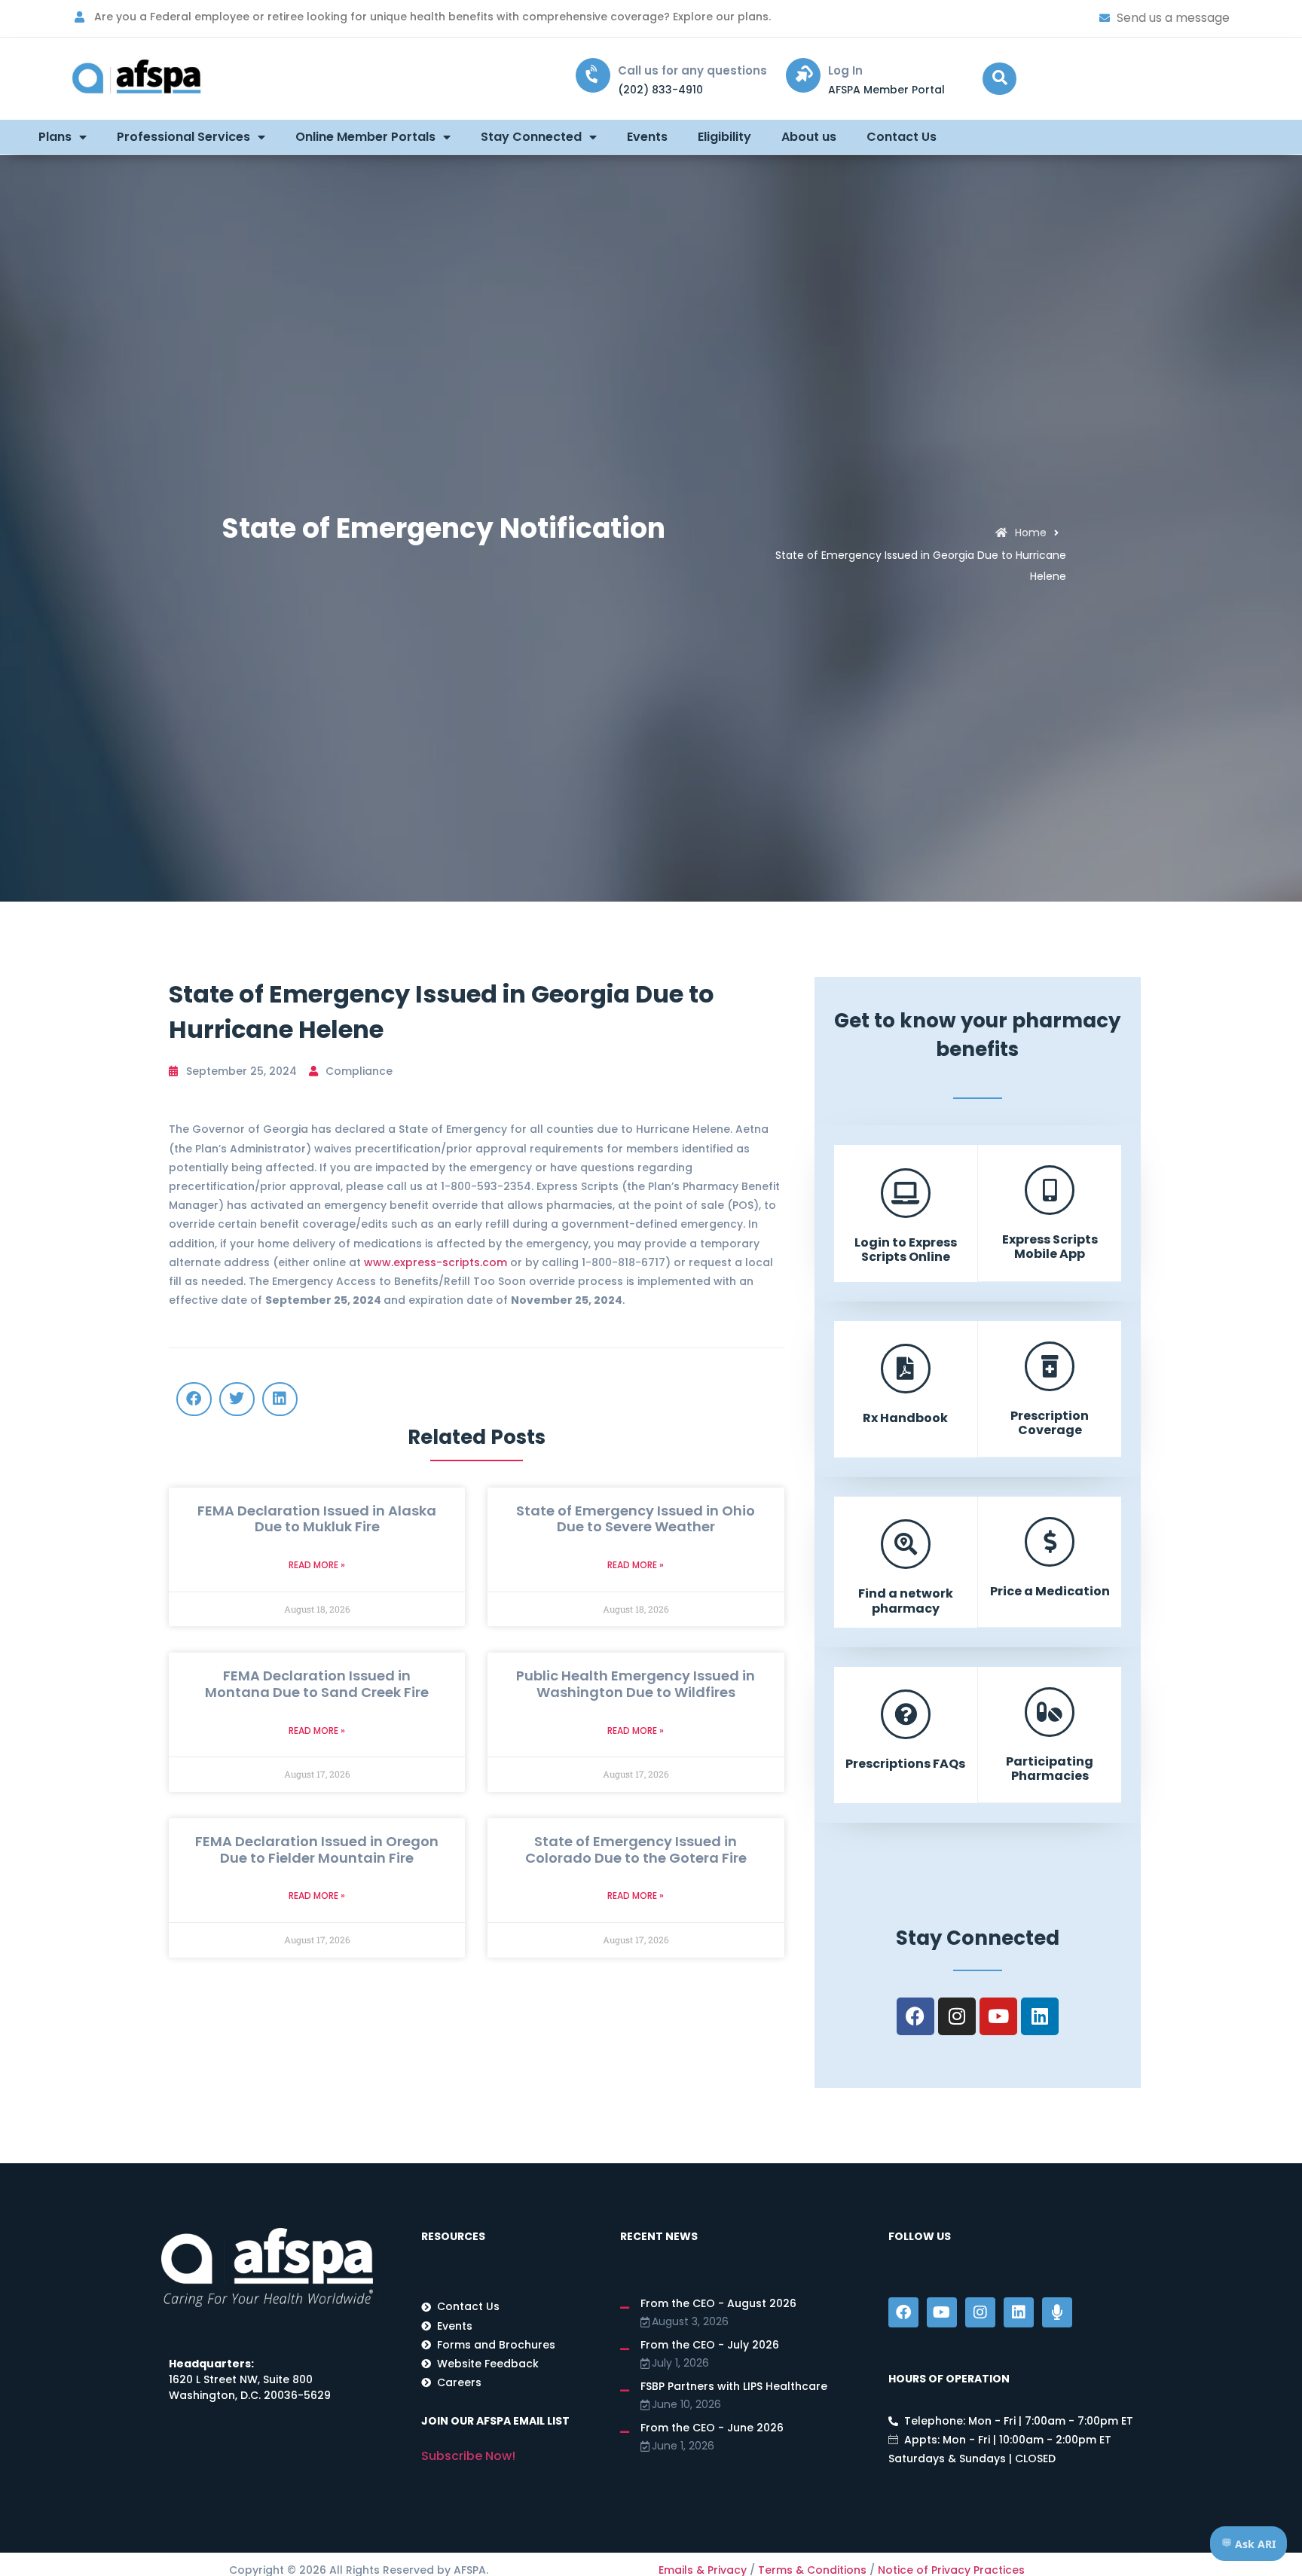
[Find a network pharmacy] (906, 1544)
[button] (999, 79)
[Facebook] (915, 2016)
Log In (845, 70)
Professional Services (183, 137)
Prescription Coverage (1050, 1423)
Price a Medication (1050, 1591)
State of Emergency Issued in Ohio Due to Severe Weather (636, 1519)
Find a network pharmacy (906, 1601)
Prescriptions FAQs (905, 1764)
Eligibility (724, 137)
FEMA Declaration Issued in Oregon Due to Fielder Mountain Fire (317, 1850)
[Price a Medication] (1050, 1542)
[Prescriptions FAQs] (906, 1714)
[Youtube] (998, 2016)
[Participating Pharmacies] (1050, 1712)
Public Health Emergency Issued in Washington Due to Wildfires (636, 1684)
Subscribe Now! (468, 2456)
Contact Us (902, 137)
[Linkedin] (1040, 2016)
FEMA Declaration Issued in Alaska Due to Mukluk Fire (317, 1519)
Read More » (317, 1565)
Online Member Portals (365, 137)
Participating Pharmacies (1050, 1769)
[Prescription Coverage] (1050, 1366)
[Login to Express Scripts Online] (906, 1193)
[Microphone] (1057, 2312)
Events (647, 137)
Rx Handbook (905, 1418)
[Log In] (803, 75)
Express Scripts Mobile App (1050, 1247)
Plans (55, 137)
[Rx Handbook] (906, 1369)
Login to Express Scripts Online (906, 1250)
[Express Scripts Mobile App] (1050, 1190)
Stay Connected (531, 137)
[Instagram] (957, 2016)
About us (809, 137)
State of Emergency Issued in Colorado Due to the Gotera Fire (636, 1850)
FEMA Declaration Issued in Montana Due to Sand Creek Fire (317, 1684)
